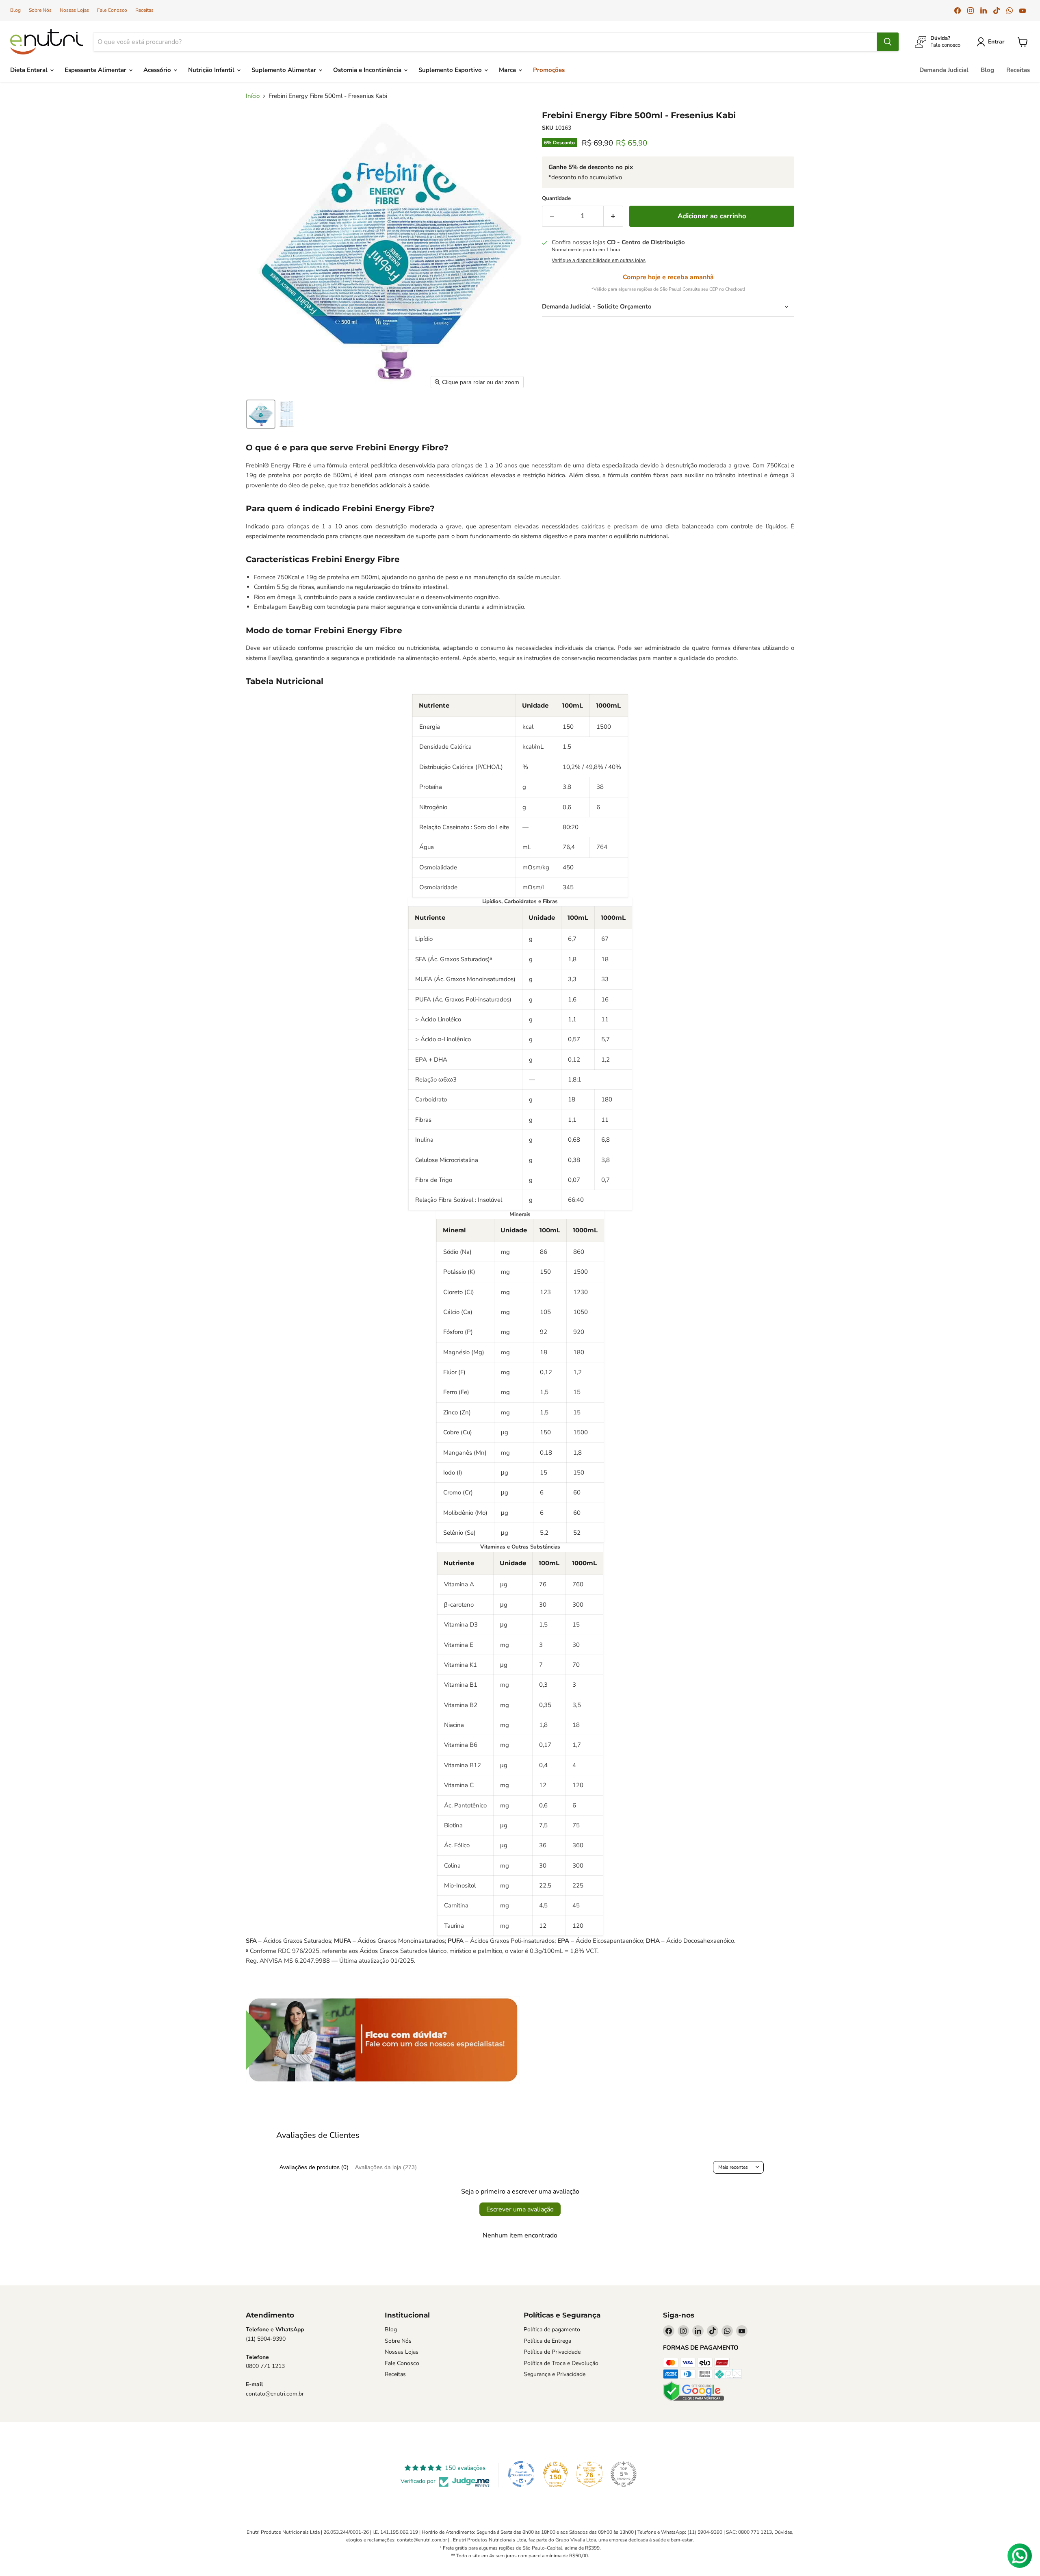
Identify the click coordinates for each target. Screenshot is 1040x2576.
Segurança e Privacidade (555, 2374)
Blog (15, 10)
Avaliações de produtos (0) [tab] (314, 2167)
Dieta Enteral (30, 70)
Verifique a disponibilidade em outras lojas (599, 261)
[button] (992, 42)
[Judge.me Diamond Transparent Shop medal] (521, 2474)
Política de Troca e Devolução (561, 2363)
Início (253, 96)
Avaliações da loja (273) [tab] (386, 2167)
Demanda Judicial (944, 70)
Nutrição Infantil (212, 70)
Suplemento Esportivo (451, 70)
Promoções (549, 70)
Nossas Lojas (74, 10)
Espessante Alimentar (96, 70)
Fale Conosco (112, 10)
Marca (508, 70)
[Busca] (888, 42)
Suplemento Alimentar (285, 70)
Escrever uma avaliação (520, 2209)
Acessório (158, 70)
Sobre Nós (40, 10)
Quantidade (556, 199)
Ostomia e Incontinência (368, 70)
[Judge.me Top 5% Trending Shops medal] (624, 2474)
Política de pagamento (552, 2329)
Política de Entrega (547, 2341)
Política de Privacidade (552, 2352)
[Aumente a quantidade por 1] (614, 216)
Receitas (144, 10)
